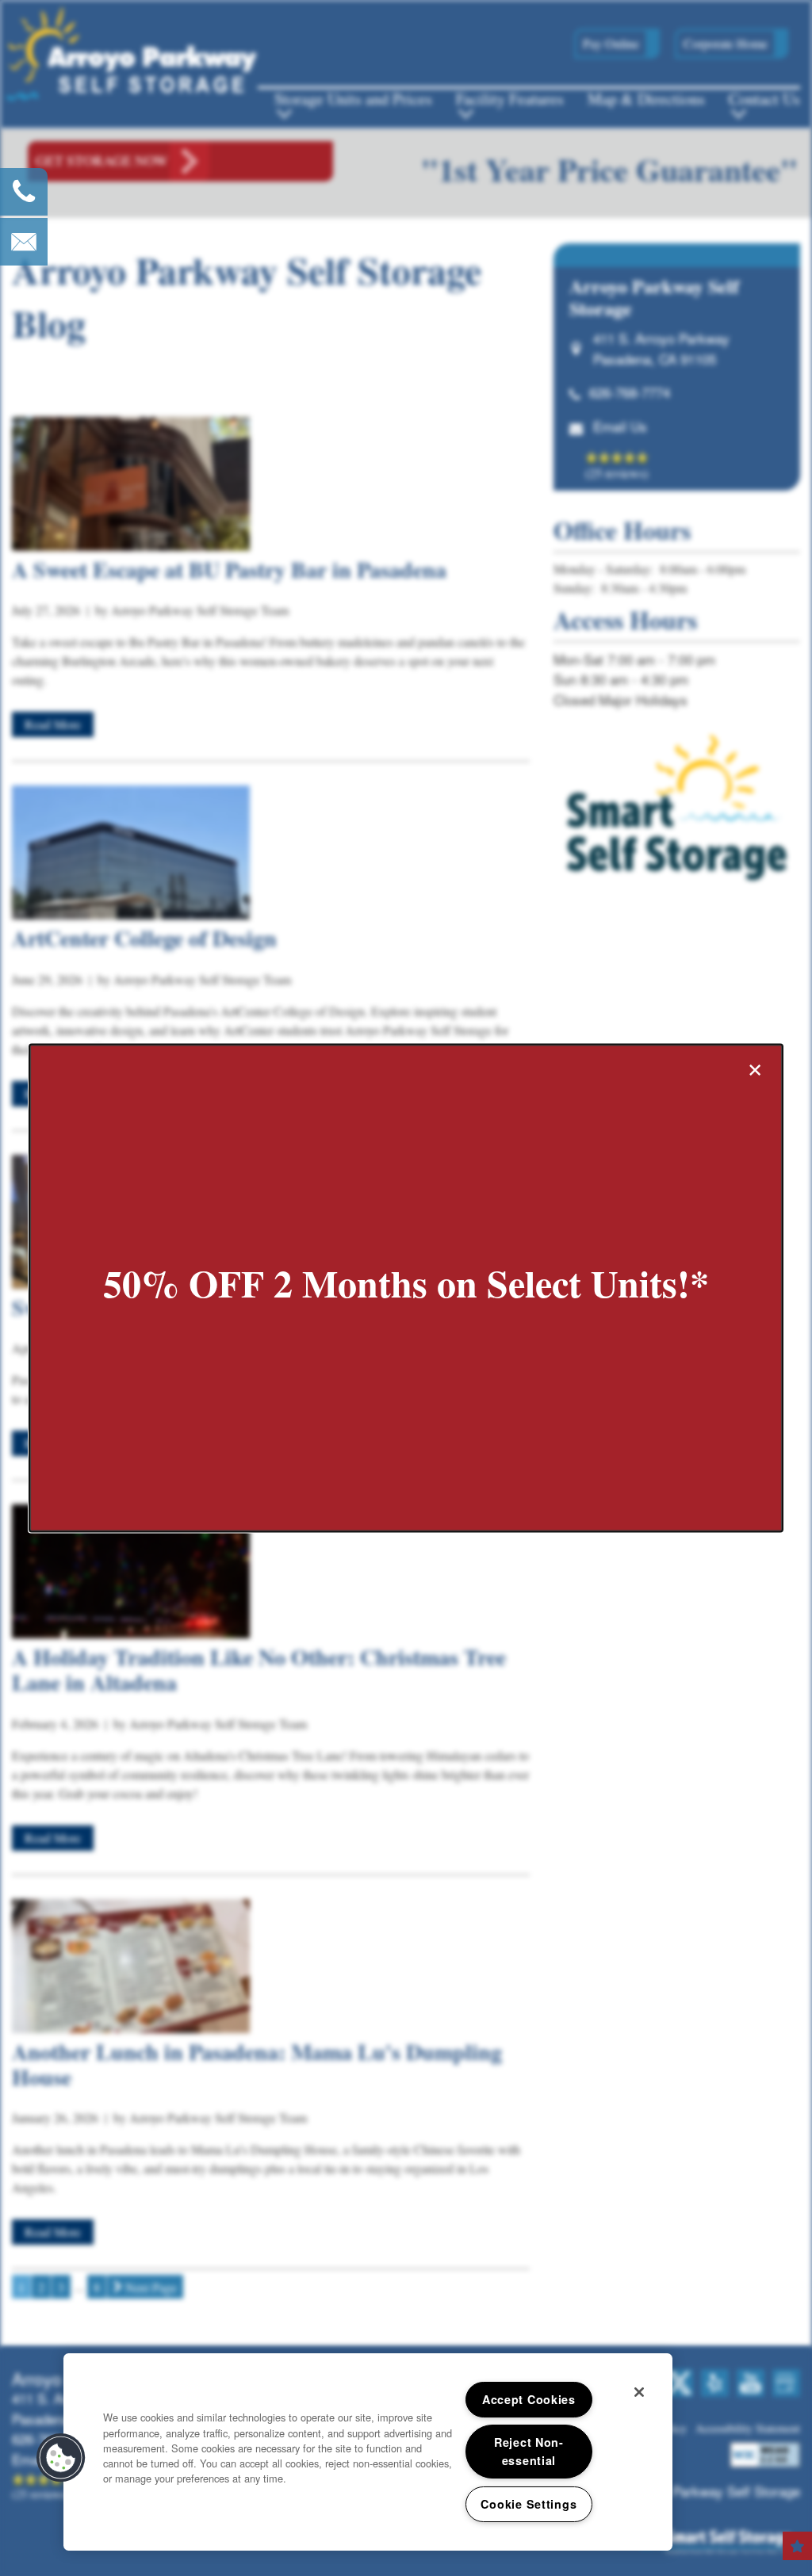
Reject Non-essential (529, 2451)
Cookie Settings (529, 2504)
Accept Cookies (529, 2399)
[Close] (639, 2392)
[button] (61, 2458)
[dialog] (406, 1288)
